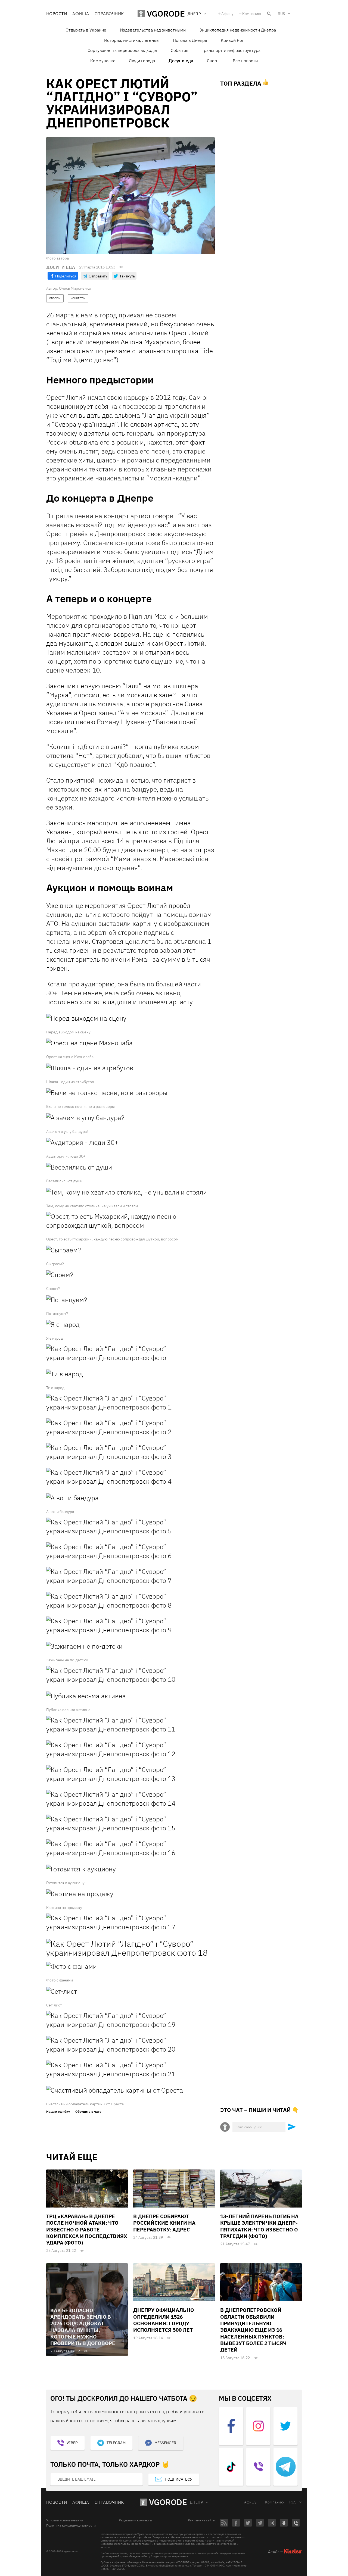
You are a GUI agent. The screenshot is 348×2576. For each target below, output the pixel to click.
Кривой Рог (232, 40)
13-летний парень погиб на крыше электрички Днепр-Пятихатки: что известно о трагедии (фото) (259, 2226)
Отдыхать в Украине (86, 30)
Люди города (142, 61)
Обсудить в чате (88, 2112)
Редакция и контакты (135, 2520)
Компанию (252, 14)
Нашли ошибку (58, 2112)
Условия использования (65, 2520)
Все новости (245, 61)
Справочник (109, 14)
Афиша (81, 14)
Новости (57, 14)
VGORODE (168, 2502)
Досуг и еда (181, 61)
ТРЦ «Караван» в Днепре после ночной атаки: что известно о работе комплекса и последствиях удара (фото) (87, 2229)
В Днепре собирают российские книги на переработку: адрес (164, 2223)
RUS (281, 14)
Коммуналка (103, 61)
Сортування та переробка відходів (122, 50)
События (179, 50)
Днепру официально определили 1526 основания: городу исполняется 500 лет (164, 2320)
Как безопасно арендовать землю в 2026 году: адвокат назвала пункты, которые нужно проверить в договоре (83, 2327)
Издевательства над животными (153, 30)
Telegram (116, 2443)
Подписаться (179, 2479)
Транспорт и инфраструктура (231, 50)
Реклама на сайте (201, 2520)
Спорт (213, 61)
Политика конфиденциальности (71, 2525)
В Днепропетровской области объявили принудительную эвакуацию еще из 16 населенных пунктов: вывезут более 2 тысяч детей (253, 2330)
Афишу (227, 14)
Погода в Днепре (190, 40)
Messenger (165, 2443)
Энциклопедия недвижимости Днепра (238, 30)
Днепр (196, 2502)
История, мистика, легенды (132, 40)
